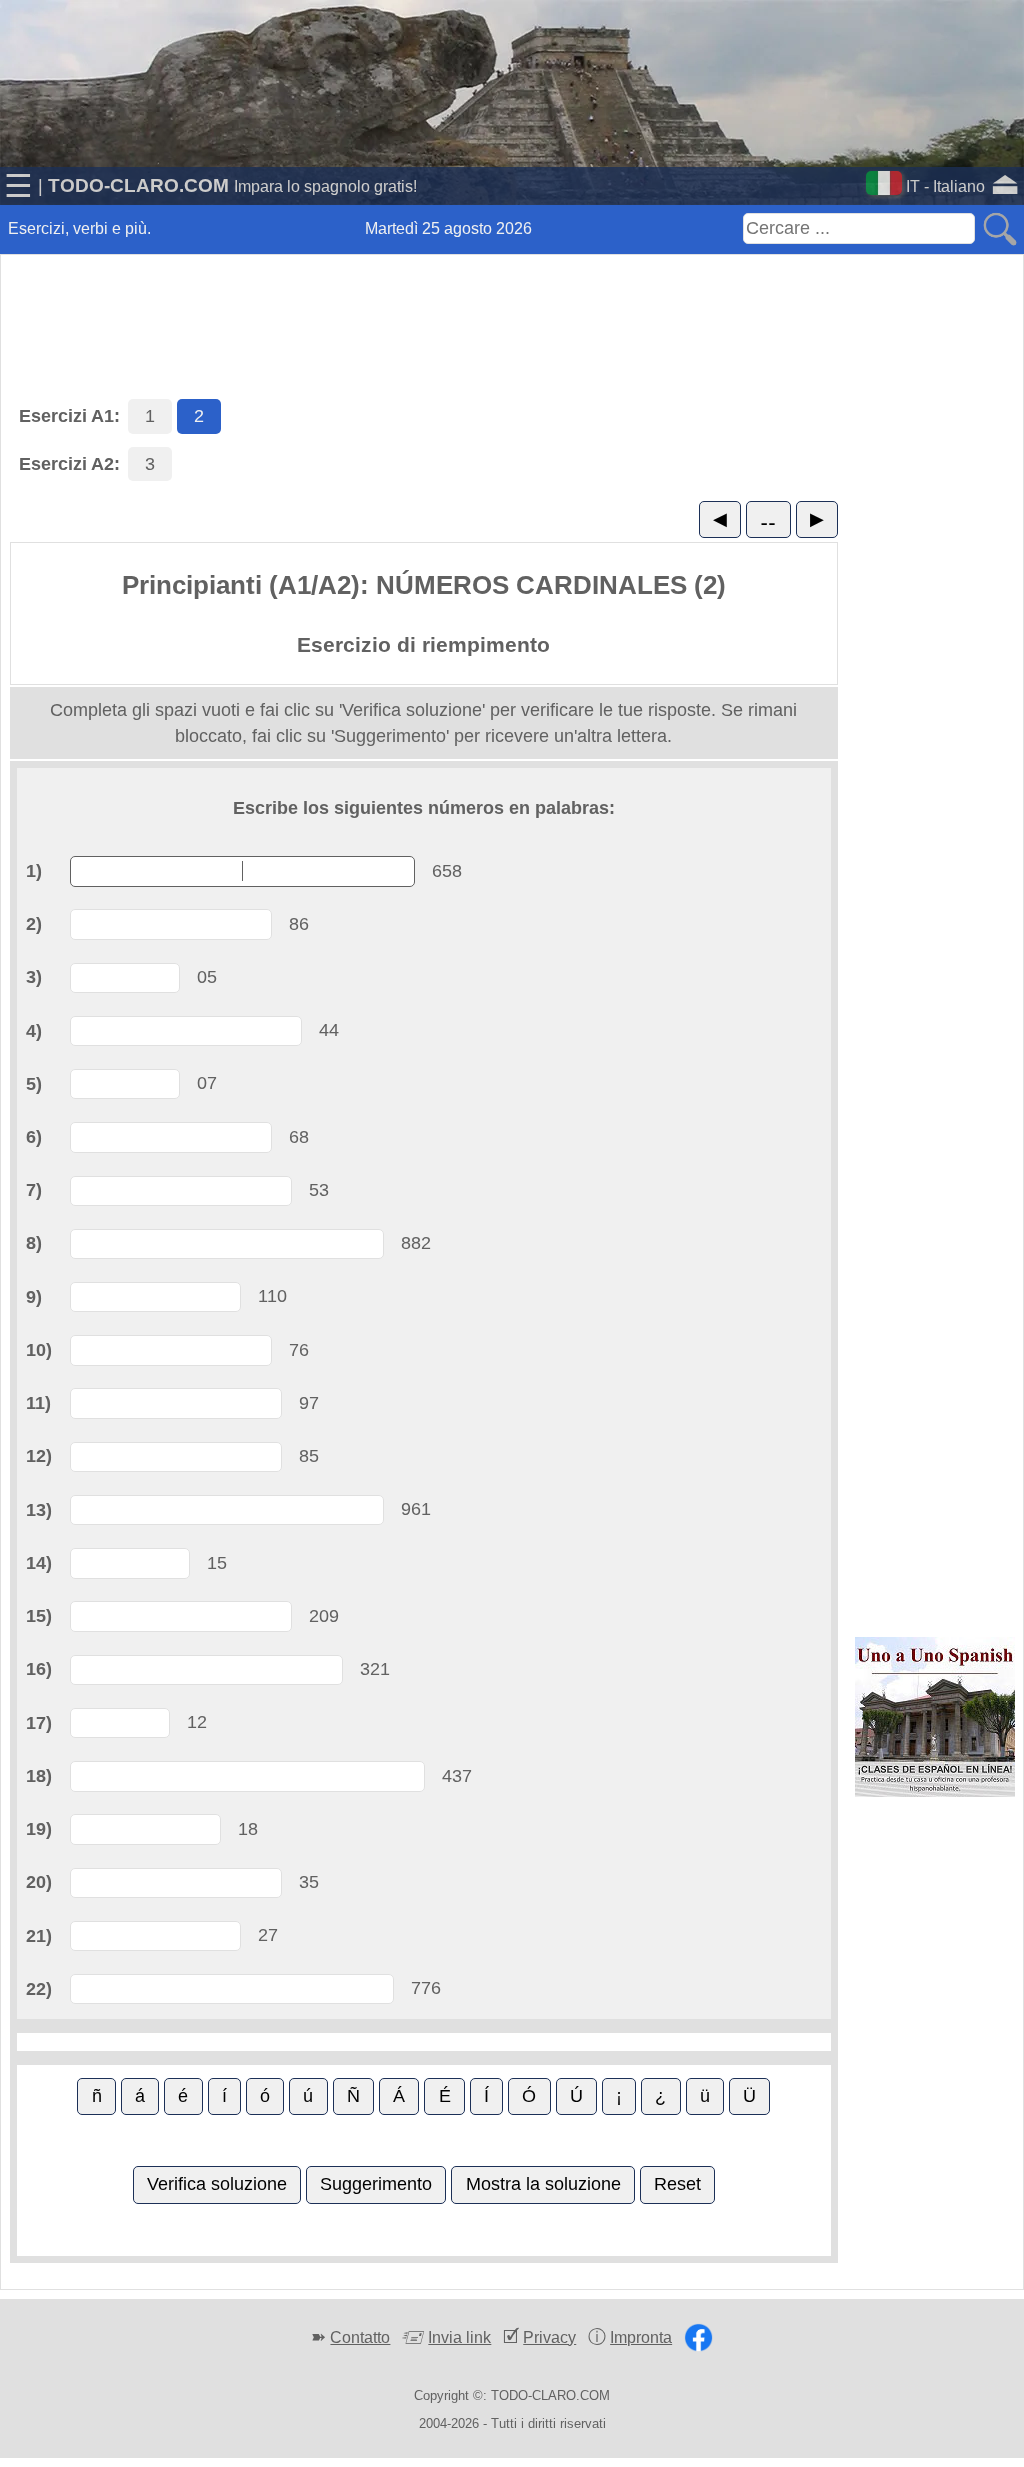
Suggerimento (376, 2184)
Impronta (641, 2337)
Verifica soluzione (217, 2184)
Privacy (549, 2337)
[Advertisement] (512, 304)
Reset (677, 2184)
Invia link (459, 2337)
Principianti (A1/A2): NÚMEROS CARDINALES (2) (424, 585)
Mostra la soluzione (543, 2184)
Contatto (360, 2337)
